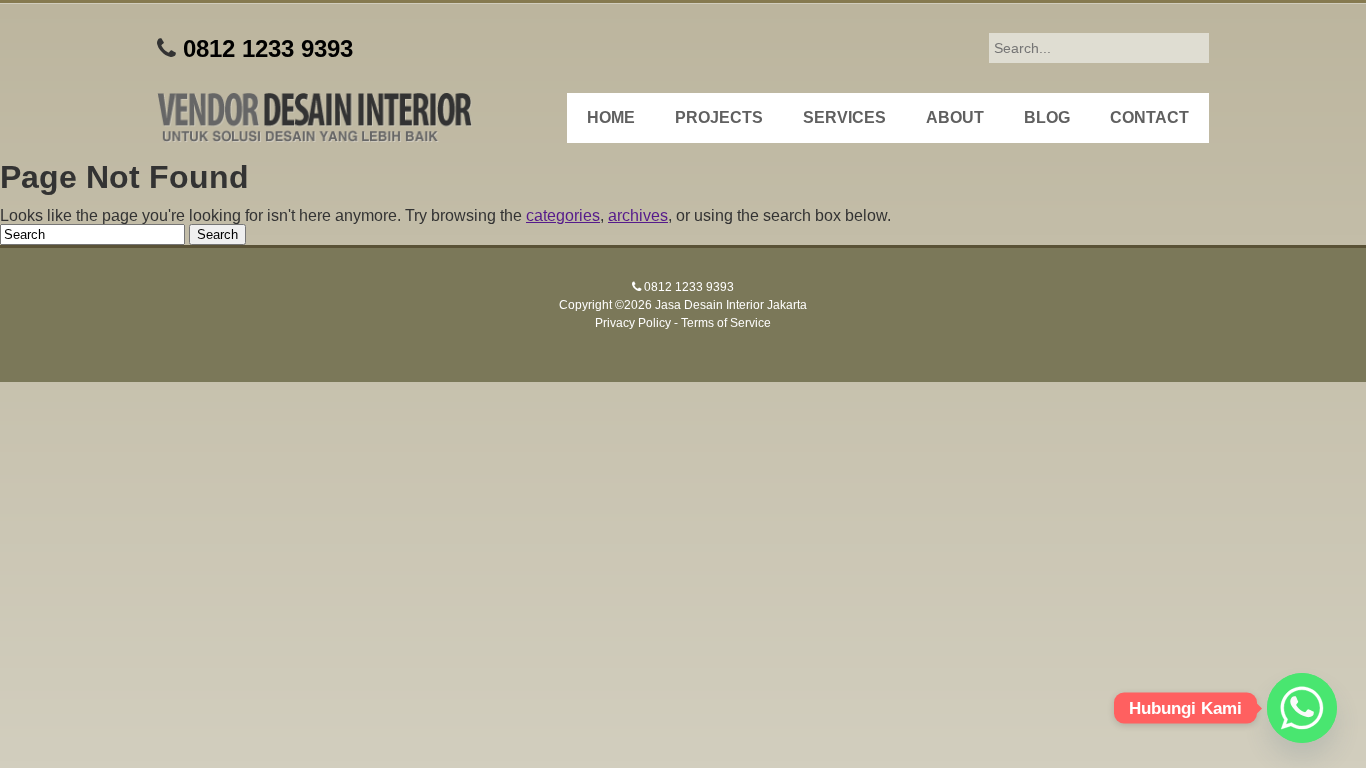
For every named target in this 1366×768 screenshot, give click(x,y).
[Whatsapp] (1302, 708)
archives (638, 215)
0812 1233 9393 (268, 48)
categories (563, 215)
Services (844, 117)
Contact (1149, 117)
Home (611, 117)
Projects (719, 117)
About (955, 117)
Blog (1047, 117)
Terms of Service (726, 323)
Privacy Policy (633, 323)
